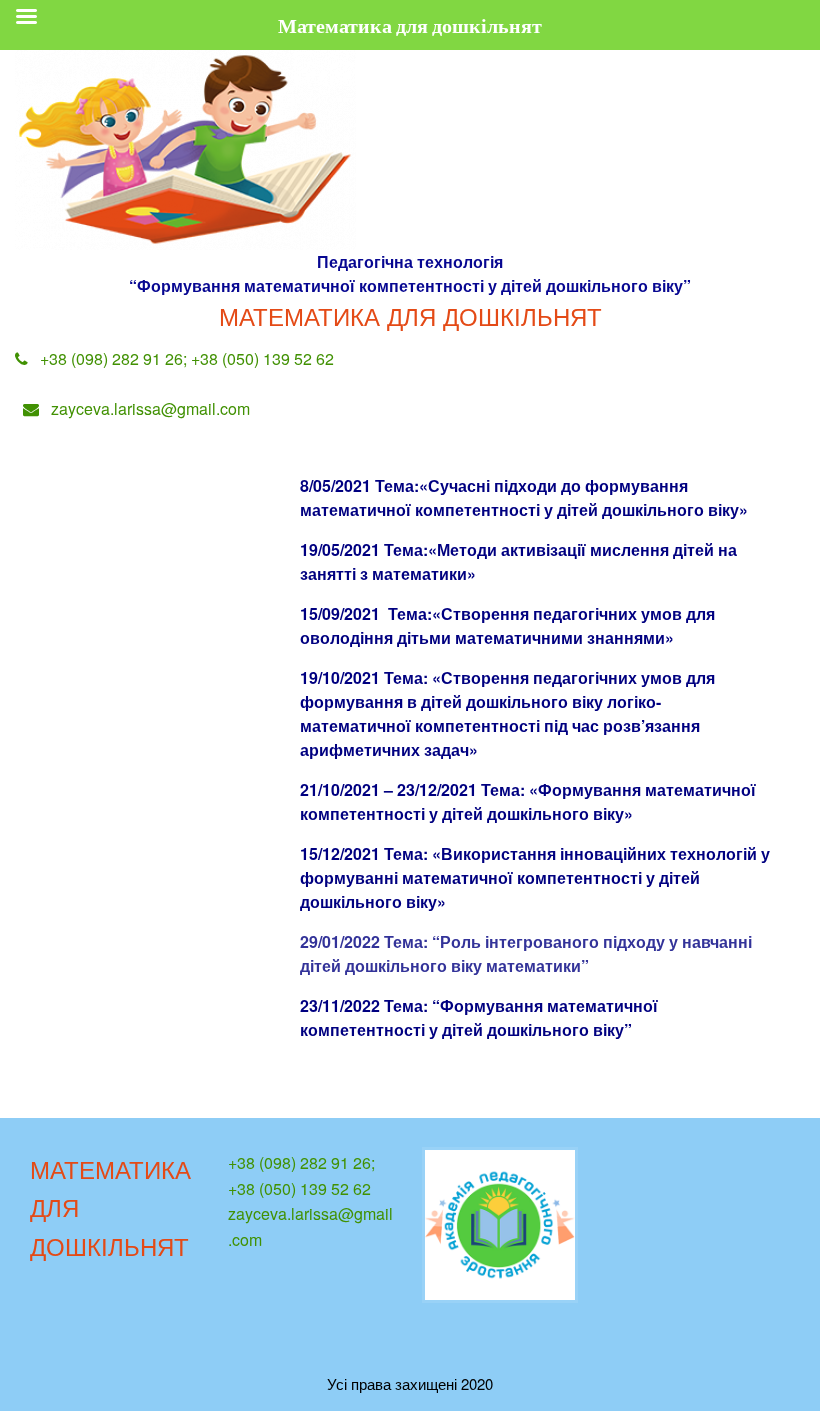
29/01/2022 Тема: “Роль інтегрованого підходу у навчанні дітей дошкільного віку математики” (526, 953)
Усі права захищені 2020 (410, 1383)
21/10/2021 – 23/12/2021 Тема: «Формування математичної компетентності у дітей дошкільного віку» (528, 801)
